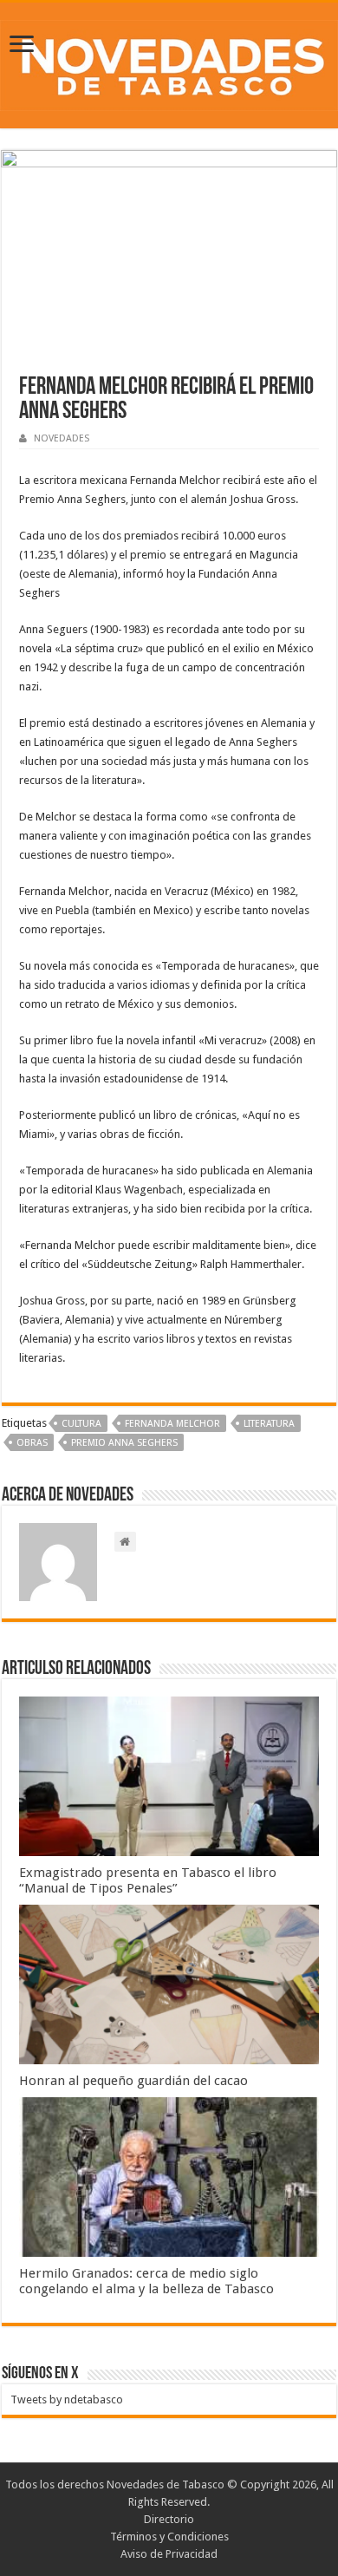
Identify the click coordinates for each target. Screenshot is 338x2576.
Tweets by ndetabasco (67, 2399)
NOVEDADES (62, 438)
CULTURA (81, 1424)
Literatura (269, 1424)
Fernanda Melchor (172, 1424)
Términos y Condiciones (169, 2537)
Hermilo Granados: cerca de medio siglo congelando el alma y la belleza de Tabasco (146, 2281)
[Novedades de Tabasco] (169, 62)
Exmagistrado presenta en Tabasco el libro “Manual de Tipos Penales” (148, 1880)
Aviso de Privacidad (169, 2554)
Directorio (169, 2519)
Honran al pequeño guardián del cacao (133, 2081)
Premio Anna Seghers (124, 1443)
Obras (32, 1443)
